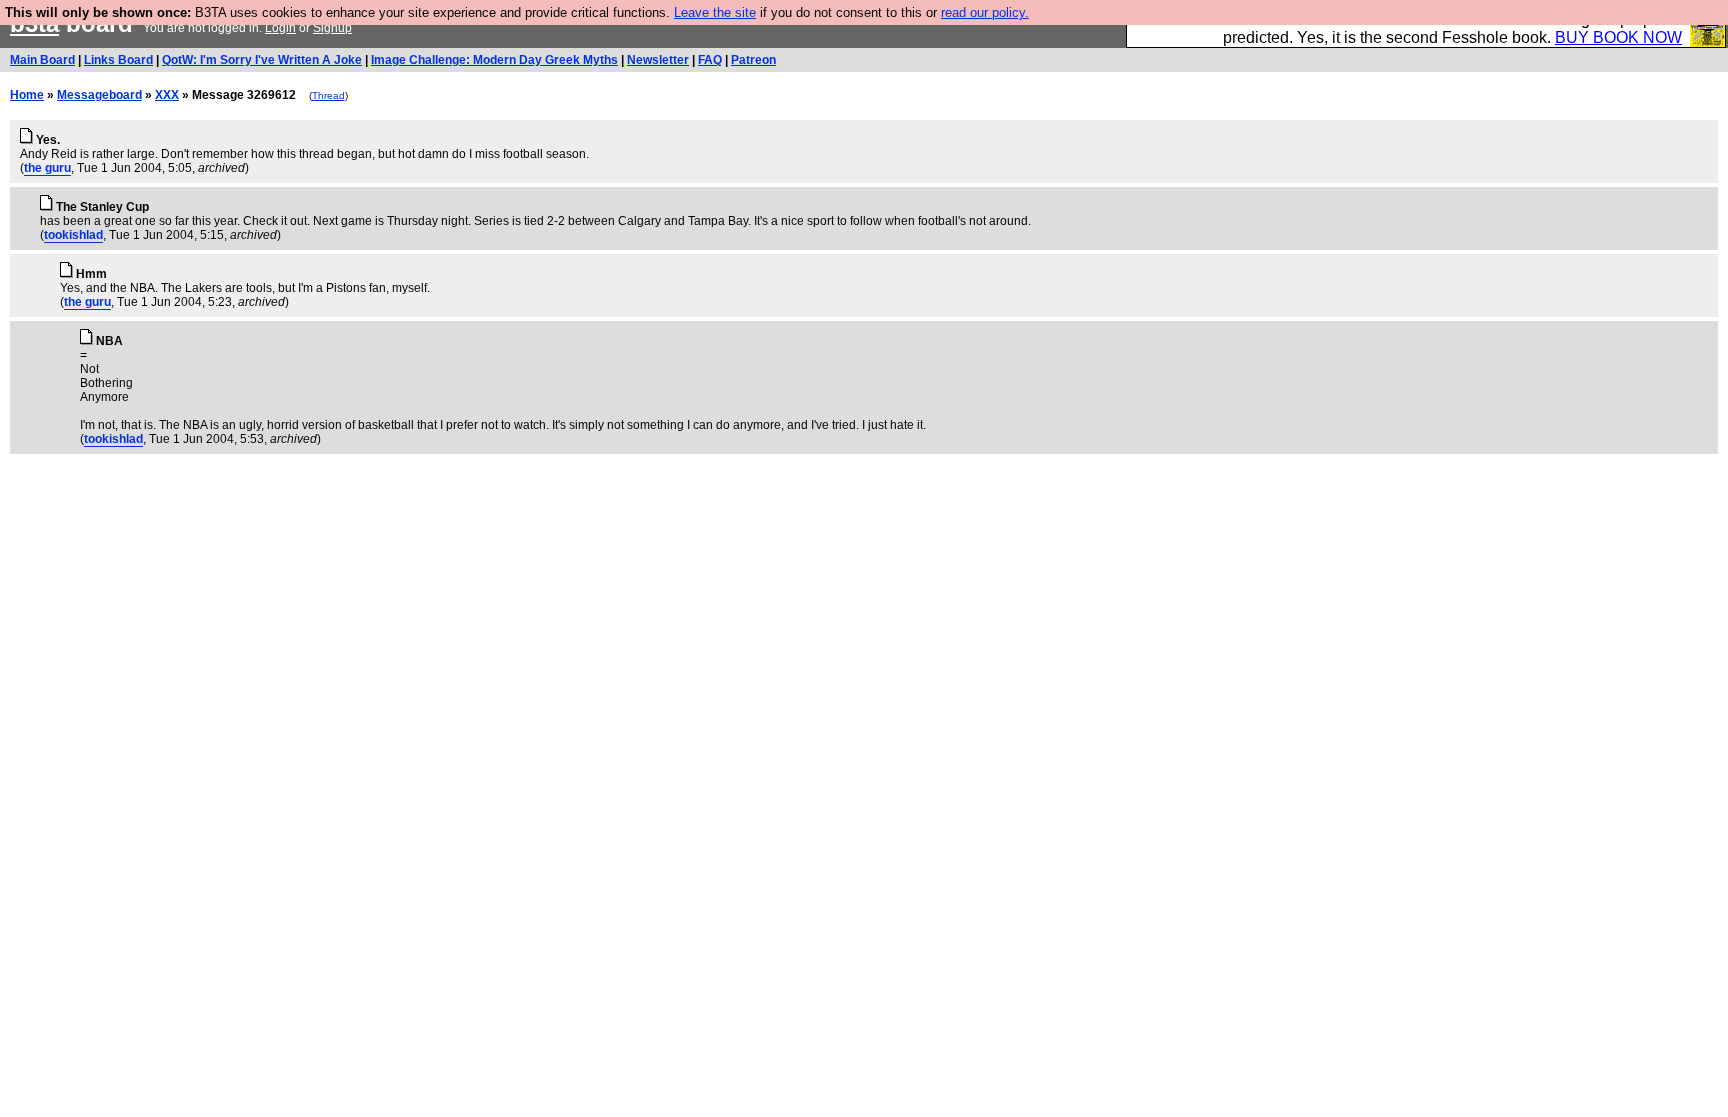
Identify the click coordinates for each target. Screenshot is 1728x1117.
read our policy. (985, 12)
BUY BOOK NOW (1618, 37)
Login (280, 28)
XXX (167, 95)
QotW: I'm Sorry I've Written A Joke (262, 60)
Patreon (753, 60)
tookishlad (73, 235)
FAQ (710, 60)
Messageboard (99, 95)
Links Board (118, 60)
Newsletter (658, 60)
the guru (47, 168)
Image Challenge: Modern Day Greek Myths (494, 60)
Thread (328, 95)
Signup (332, 28)
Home (27, 95)
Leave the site (715, 12)
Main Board (42, 60)
